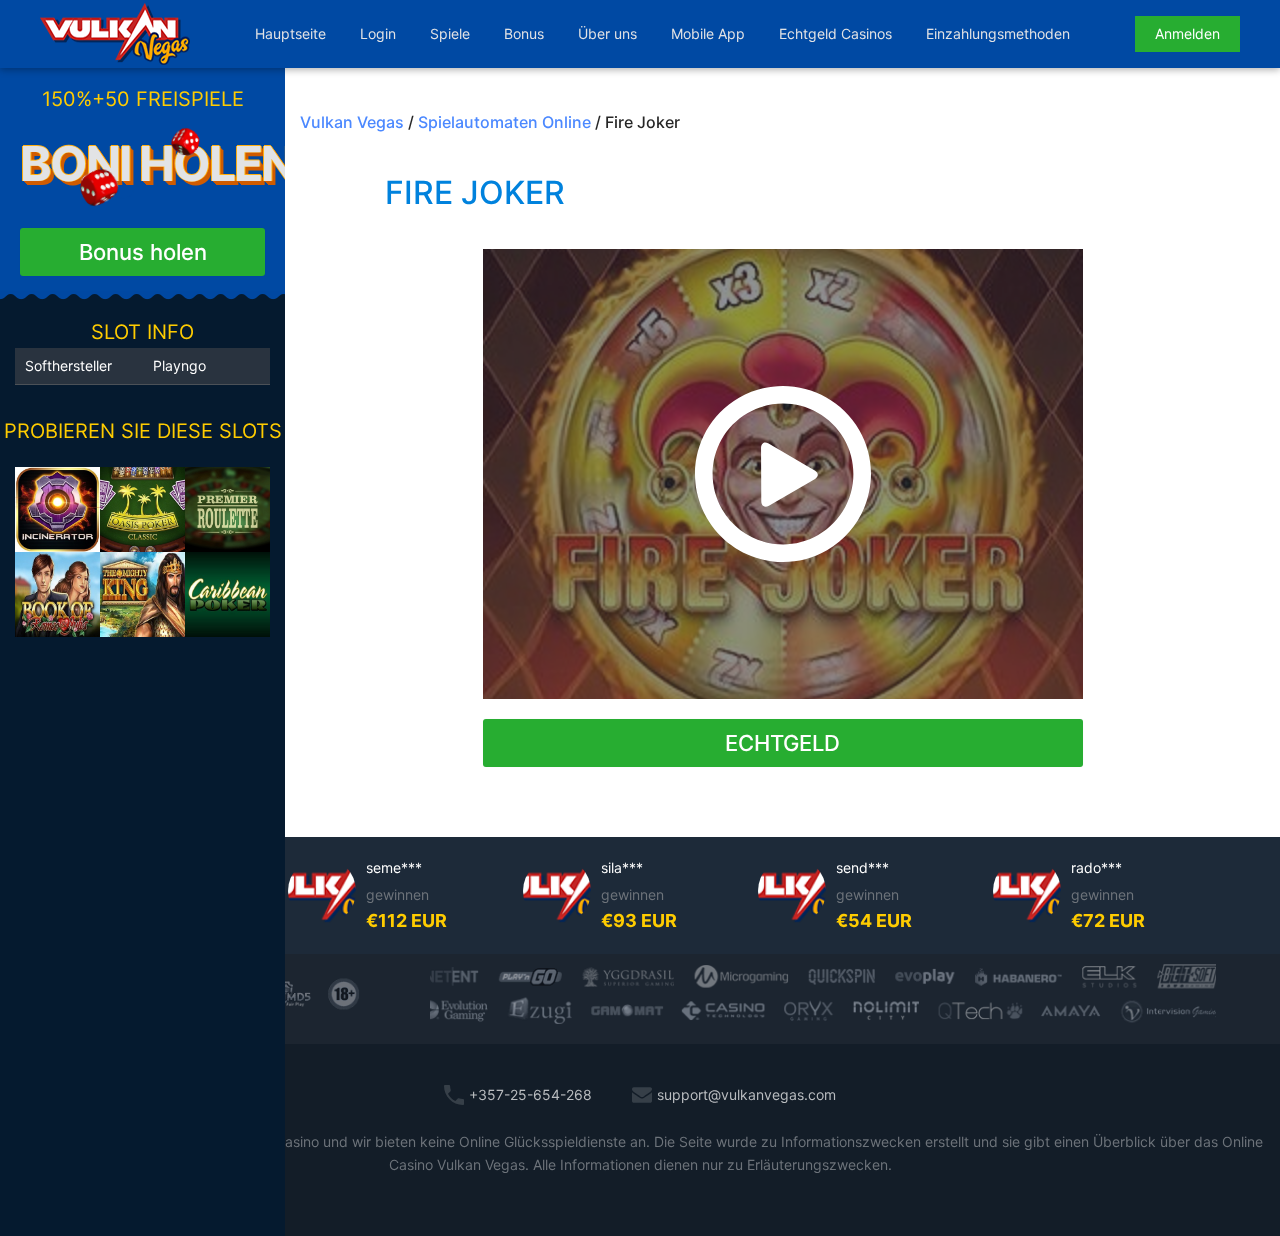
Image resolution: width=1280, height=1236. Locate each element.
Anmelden (1187, 33)
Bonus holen (143, 252)
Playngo (179, 365)
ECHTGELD (782, 743)
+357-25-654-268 (530, 1094)
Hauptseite (290, 33)
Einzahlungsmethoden (998, 33)
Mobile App (708, 33)
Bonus (524, 33)
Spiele (450, 33)
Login (378, 33)
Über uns (607, 33)
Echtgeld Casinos (835, 33)
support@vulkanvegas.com (746, 1094)
